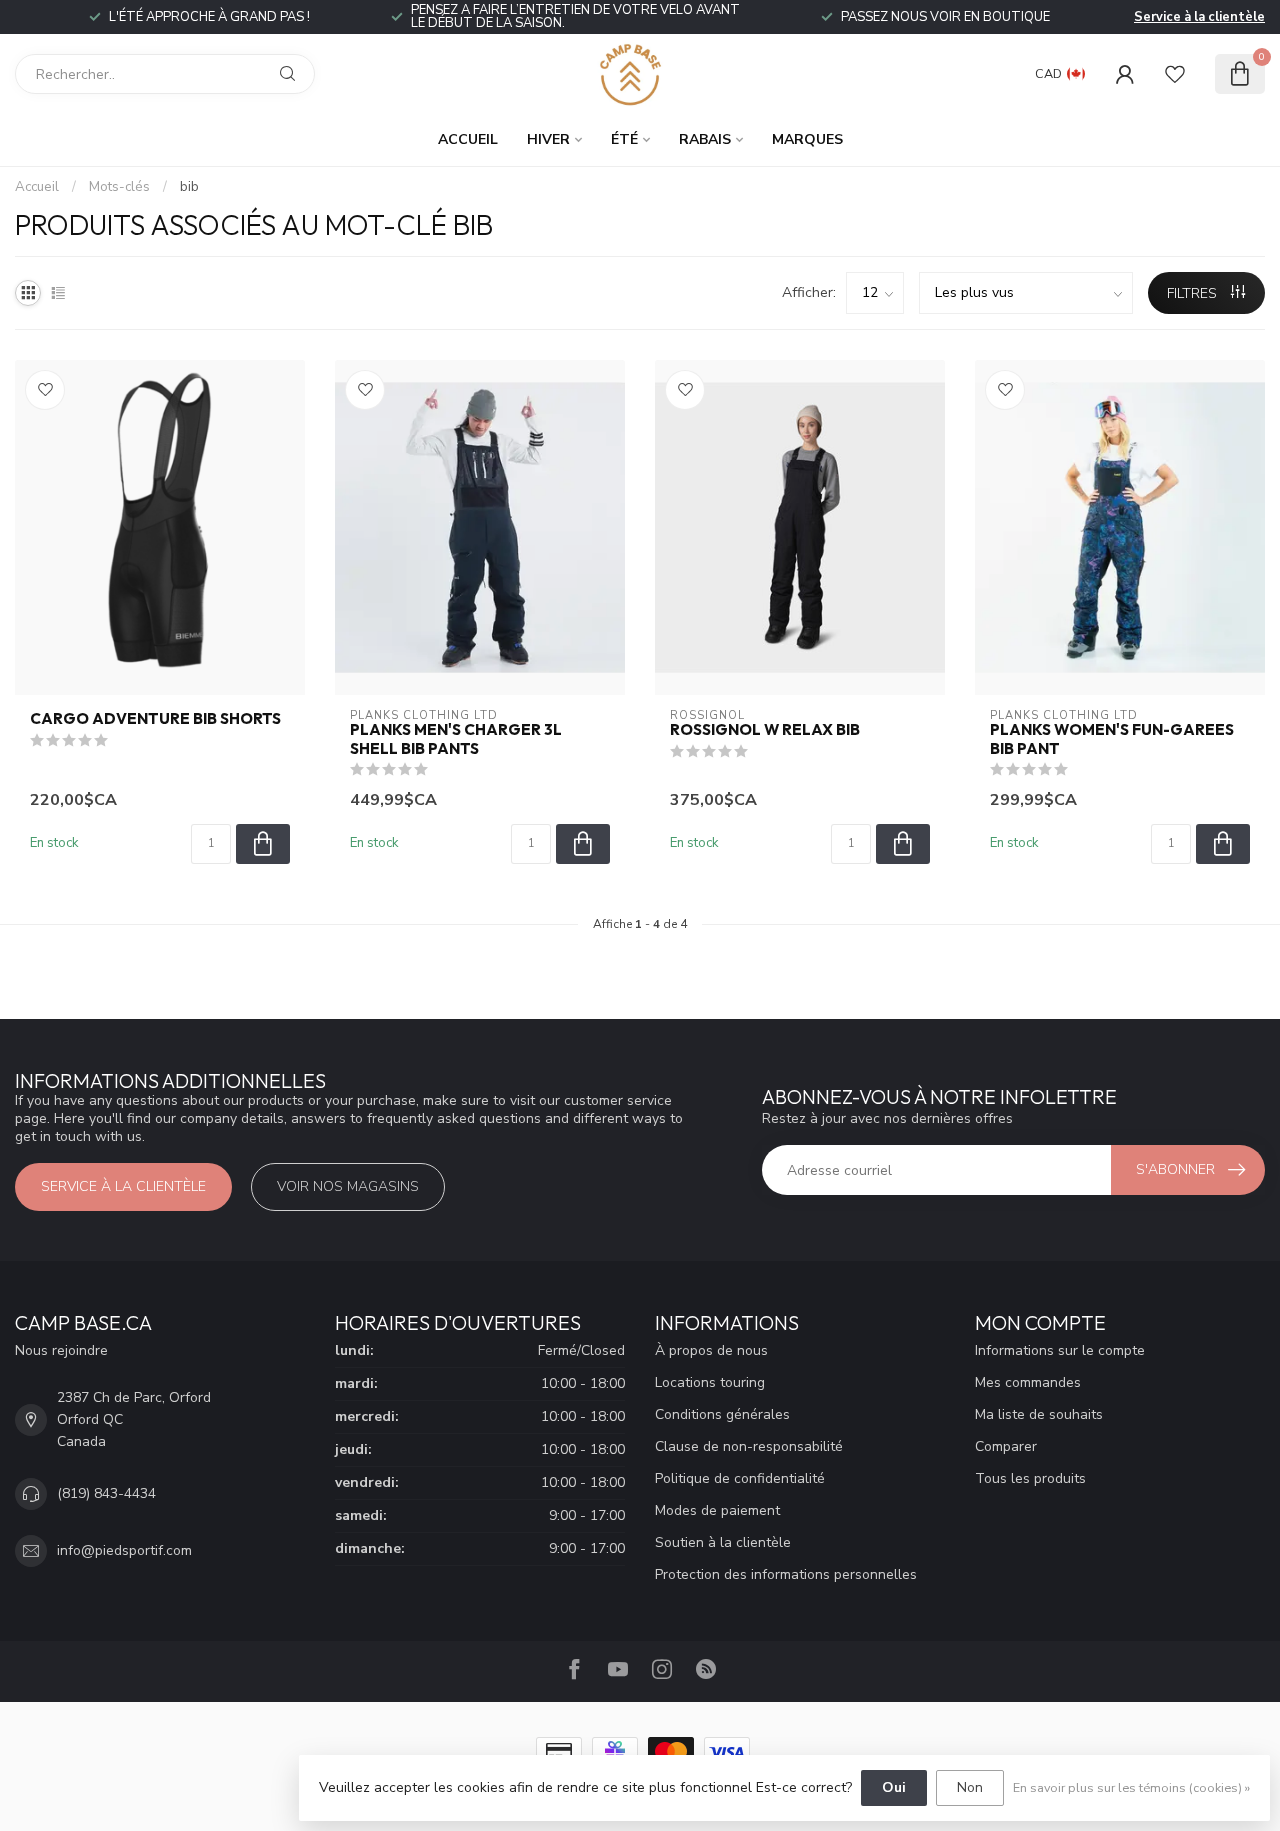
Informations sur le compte (1060, 1350)
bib (189, 187)
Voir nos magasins (348, 1186)
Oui (894, 1787)
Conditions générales (722, 1414)
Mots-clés (119, 187)
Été (624, 139)
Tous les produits (1030, 1478)
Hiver (548, 139)
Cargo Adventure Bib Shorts (155, 719)
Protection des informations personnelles (786, 1574)
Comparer (1006, 1446)
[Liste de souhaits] (1175, 74)
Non (970, 1787)
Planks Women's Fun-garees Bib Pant (1112, 739)
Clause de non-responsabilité (749, 1446)
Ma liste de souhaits (1039, 1414)
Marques (807, 139)
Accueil (468, 139)
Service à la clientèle (1199, 17)
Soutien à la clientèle (723, 1542)
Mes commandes (1028, 1382)
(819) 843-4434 (106, 1493)
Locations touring (710, 1382)
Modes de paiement (717, 1510)
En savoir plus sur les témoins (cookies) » (1131, 1787)
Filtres (1194, 293)
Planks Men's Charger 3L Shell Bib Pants (456, 739)
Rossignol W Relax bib (765, 730)
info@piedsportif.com (124, 1550)
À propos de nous (711, 1350)
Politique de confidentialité (740, 1478)
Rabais (705, 139)
